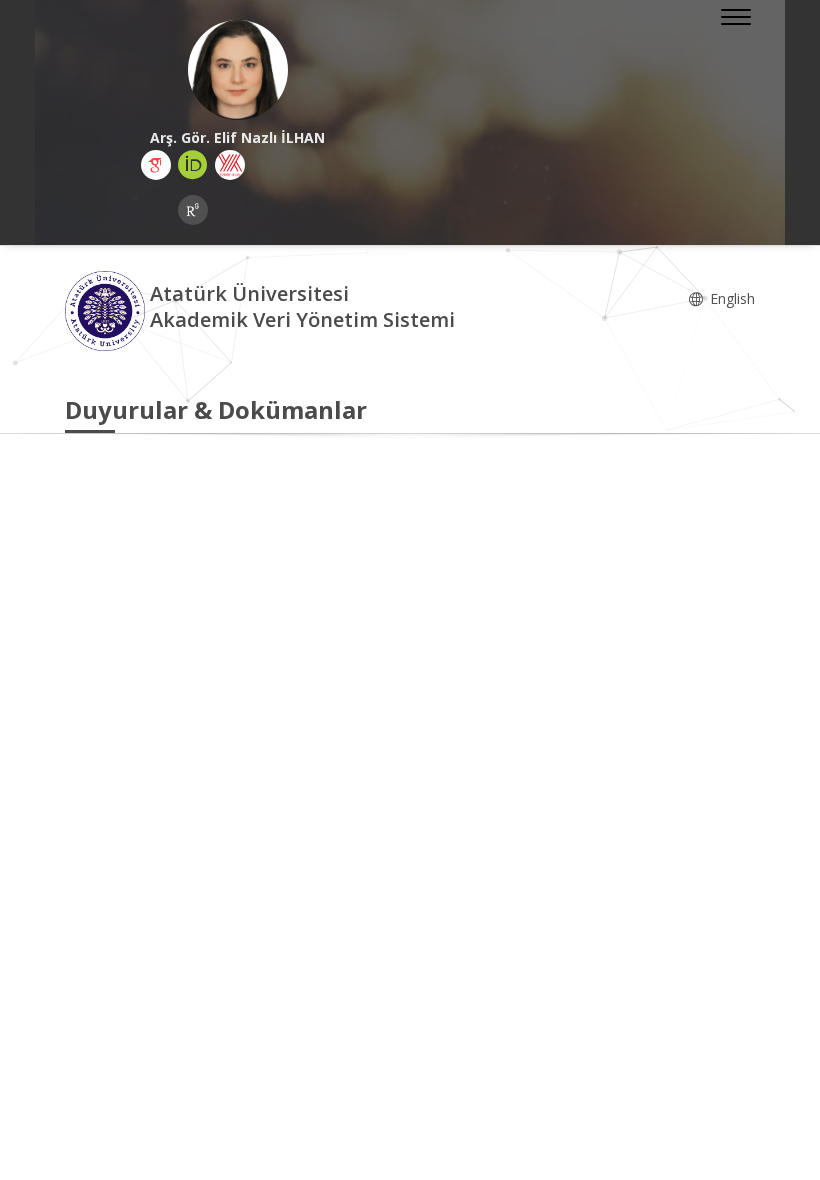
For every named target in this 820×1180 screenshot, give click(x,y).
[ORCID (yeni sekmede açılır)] (193, 165)
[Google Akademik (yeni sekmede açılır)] (156, 165)
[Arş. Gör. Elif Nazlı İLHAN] (237, 70)
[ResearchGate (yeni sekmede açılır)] (193, 210)
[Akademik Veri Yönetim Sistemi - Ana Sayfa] (107, 309)
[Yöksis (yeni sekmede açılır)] (230, 165)
